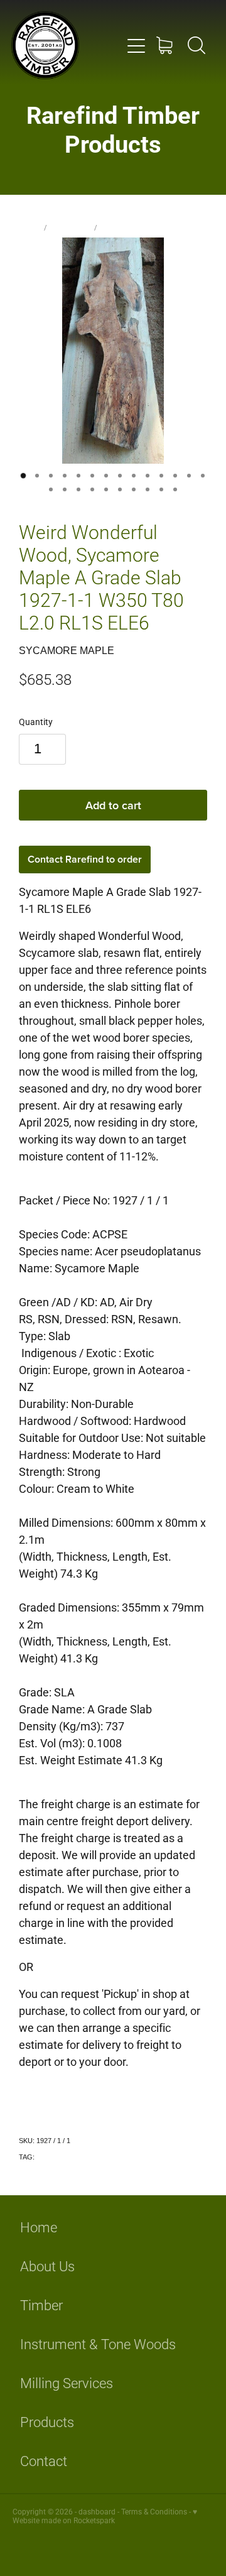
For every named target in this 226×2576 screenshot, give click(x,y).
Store (30, 227)
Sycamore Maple (131, 227)
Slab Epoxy (71, 227)
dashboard (97, 2511)
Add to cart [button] (113, 805)
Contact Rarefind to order (85, 859)
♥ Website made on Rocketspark (105, 2516)
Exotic (46, 2157)
